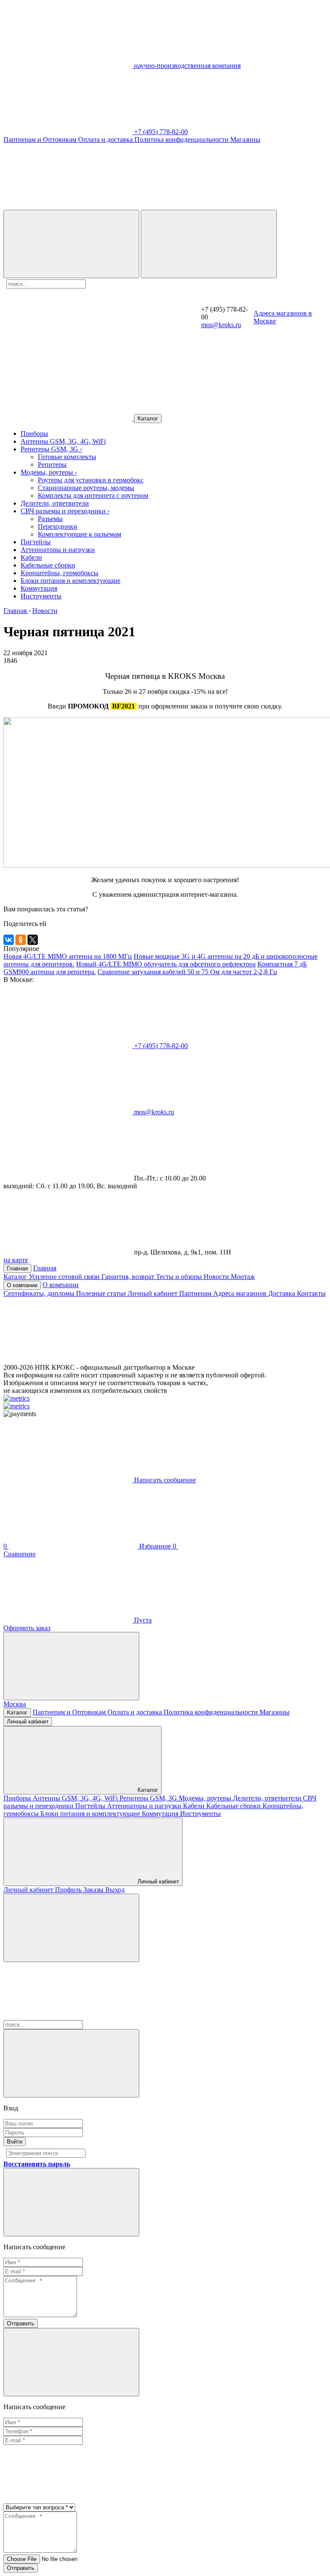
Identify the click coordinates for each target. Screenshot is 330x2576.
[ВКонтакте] (9, 940)
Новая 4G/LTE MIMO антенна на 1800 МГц (68, 956)
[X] (33, 940)
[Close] (71, 2063)
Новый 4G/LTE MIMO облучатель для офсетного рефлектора (166, 964)
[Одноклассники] (21, 940)
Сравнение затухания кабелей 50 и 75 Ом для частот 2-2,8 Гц (187, 972)
